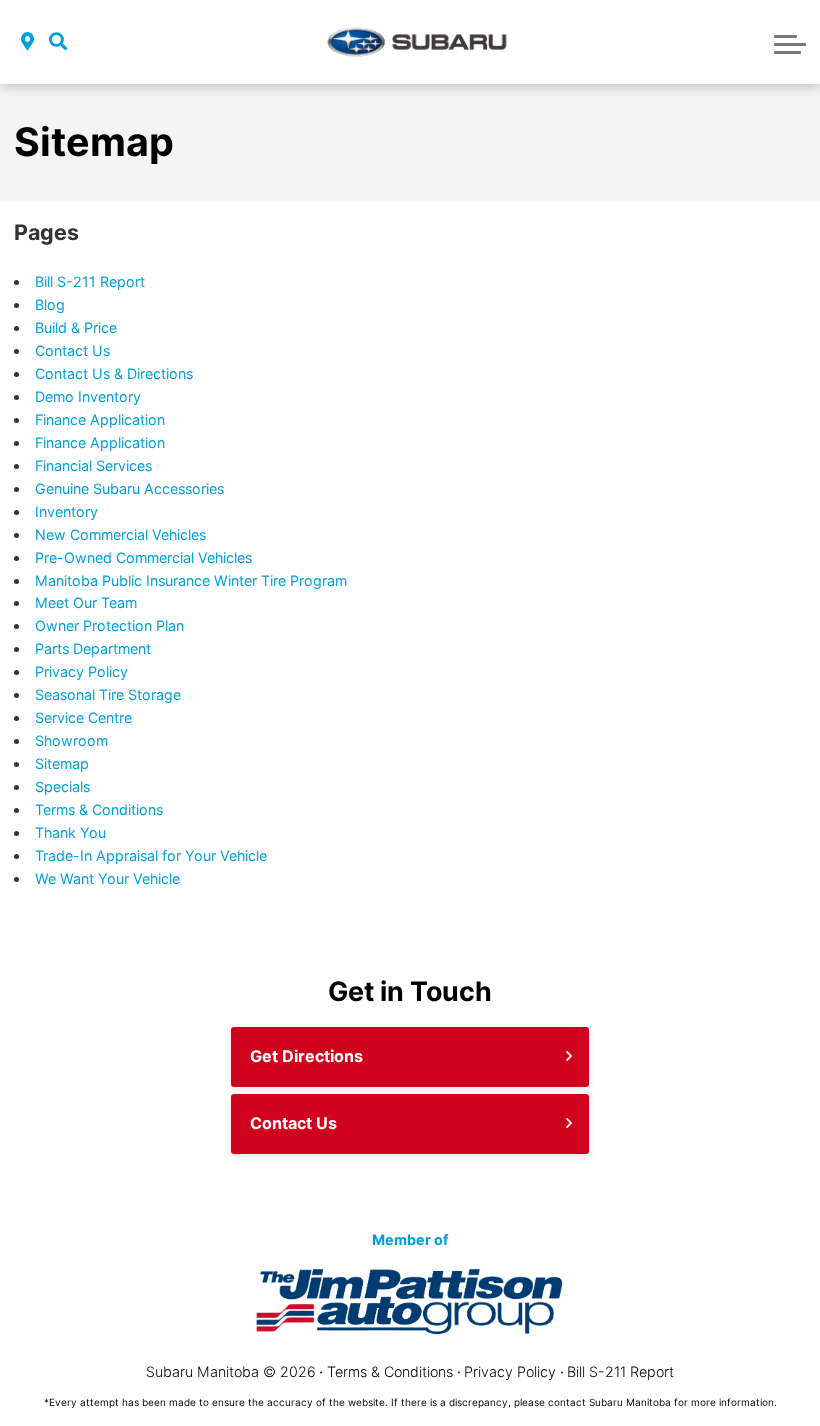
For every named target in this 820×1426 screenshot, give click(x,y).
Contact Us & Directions (114, 373)
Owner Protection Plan (109, 625)
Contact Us (72, 350)
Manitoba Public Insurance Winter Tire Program (191, 580)
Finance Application (100, 419)
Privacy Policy (81, 671)
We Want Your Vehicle (107, 878)
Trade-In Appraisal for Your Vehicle (151, 855)
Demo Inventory (88, 396)
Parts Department (93, 648)
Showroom (71, 740)
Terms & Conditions (99, 809)
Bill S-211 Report (90, 281)
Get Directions (306, 1056)
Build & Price (76, 327)
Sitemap (62, 763)
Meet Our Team (86, 602)
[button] (58, 42)
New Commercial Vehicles (120, 534)
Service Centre (83, 717)
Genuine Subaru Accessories (129, 488)
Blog (50, 304)
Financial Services (93, 465)
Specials (62, 786)
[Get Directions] (27, 42)
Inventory (66, 511)
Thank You (70, 832)
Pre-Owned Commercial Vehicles (143, 557)
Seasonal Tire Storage (108, 694)
